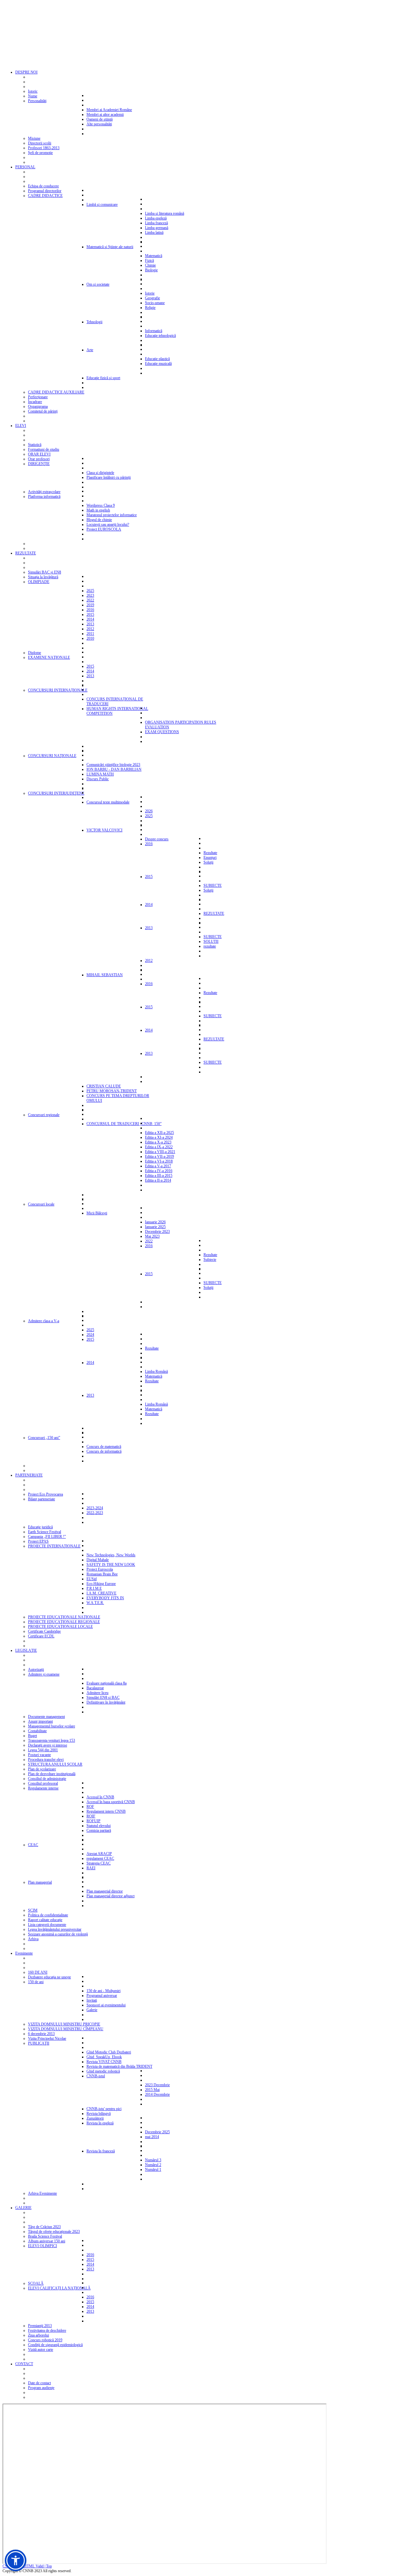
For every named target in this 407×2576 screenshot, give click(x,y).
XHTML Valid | (34, 2566)
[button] (16, 2560)
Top (49, 2566)
